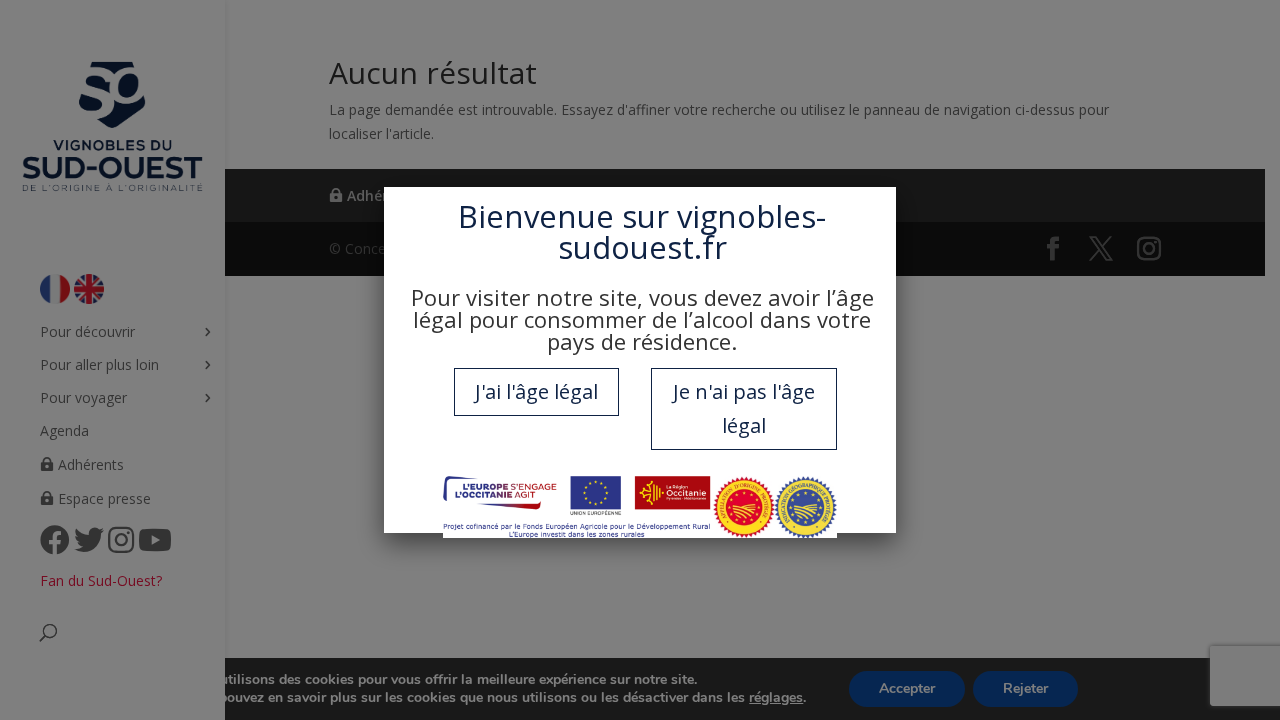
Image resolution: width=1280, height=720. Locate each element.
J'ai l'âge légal (536, 391)
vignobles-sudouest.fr (692, 231)
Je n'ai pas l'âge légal (744, 408)
